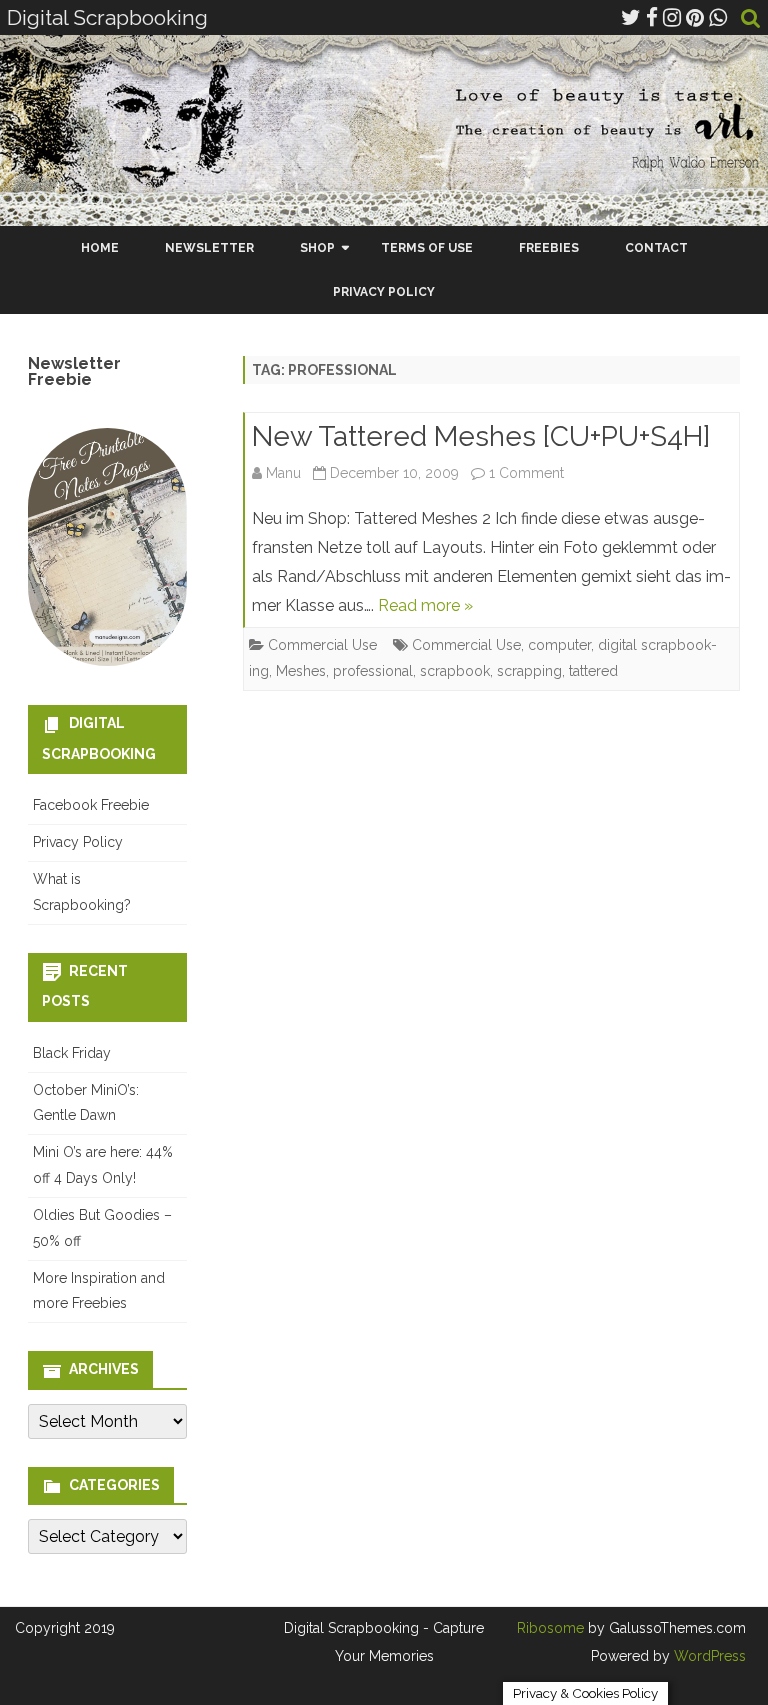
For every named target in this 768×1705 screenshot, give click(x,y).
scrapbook (455, 671)
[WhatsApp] (718, 17)
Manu (283, 473)
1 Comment (526, 473)
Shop (317, 248)
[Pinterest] (695, 17)
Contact (656, 248)
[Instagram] (672, 17)
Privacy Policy (384, 292)
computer (559, 645)
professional (373, 671)
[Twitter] (631, 17)
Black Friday (72, 1053)
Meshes (301, 671)
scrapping (529, 671)
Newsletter (209, 248)
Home (100, 248)
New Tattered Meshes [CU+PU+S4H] (481, 436)
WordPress (708, 1656)
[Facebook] (652, 17)
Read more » (425, 605)
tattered (593, 671)
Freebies (549, 248)
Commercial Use (322, 645)
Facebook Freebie (91, 805)
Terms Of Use (427, 248)
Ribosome (550, 1628)
